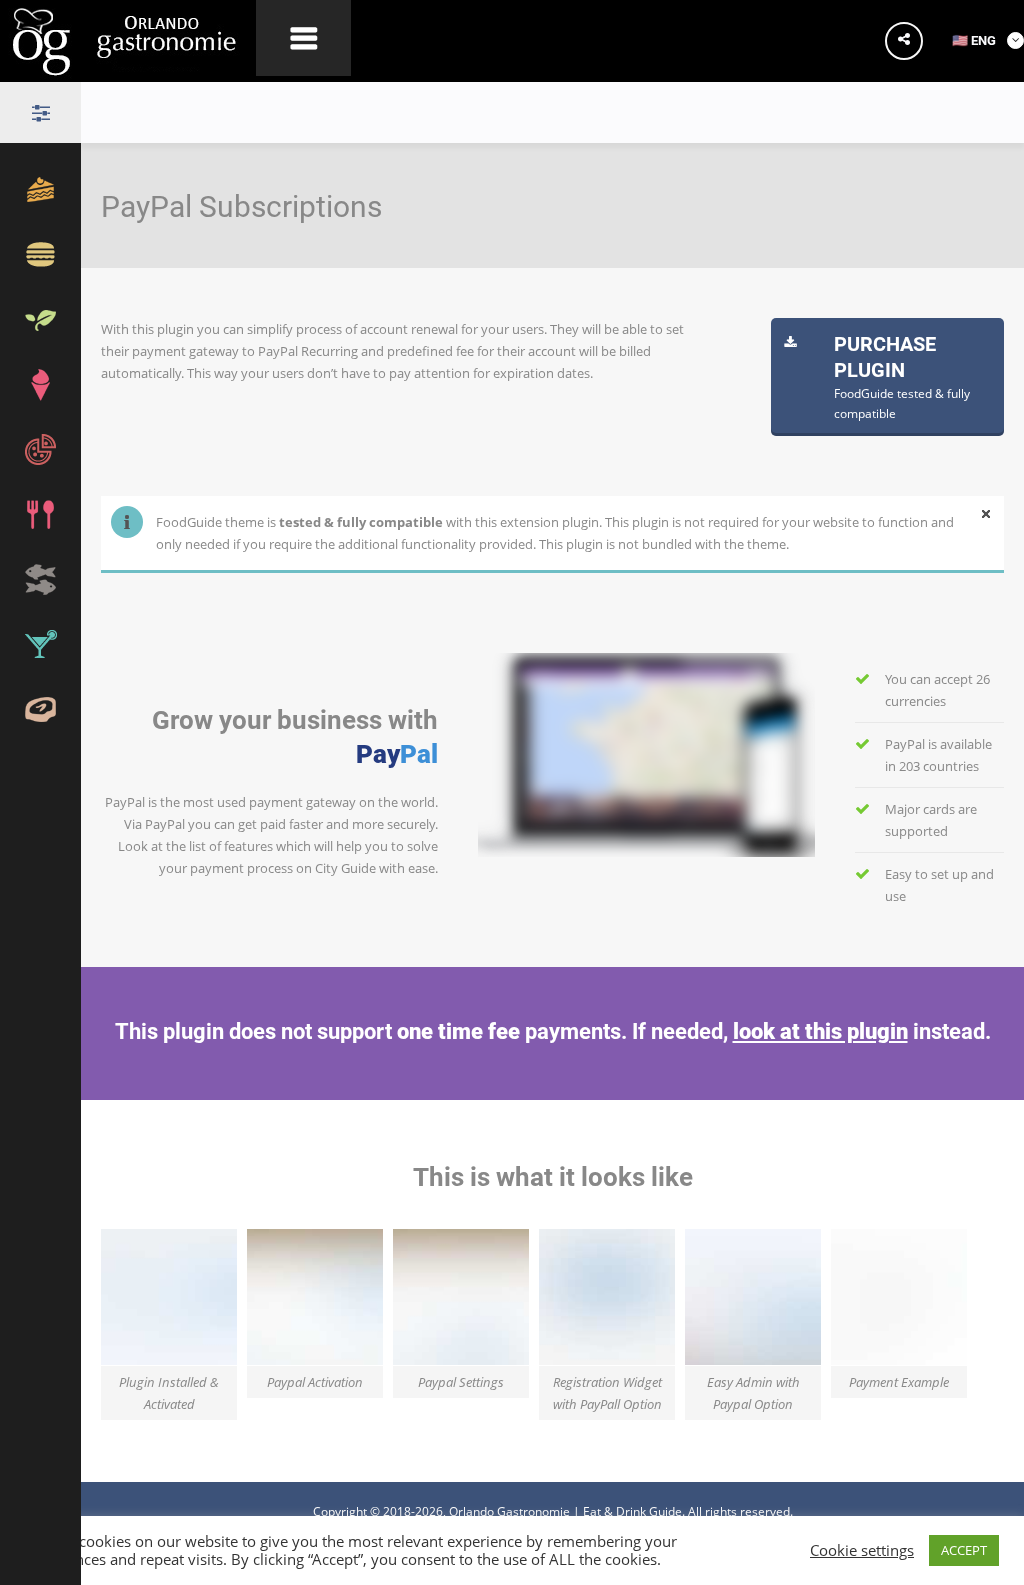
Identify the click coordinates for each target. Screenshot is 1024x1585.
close (986, 514)
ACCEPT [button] (964, 1550)
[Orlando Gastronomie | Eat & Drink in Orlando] (128, 68)
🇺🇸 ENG (975, 40)
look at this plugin (820, 1030)
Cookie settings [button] (862, 1551)
